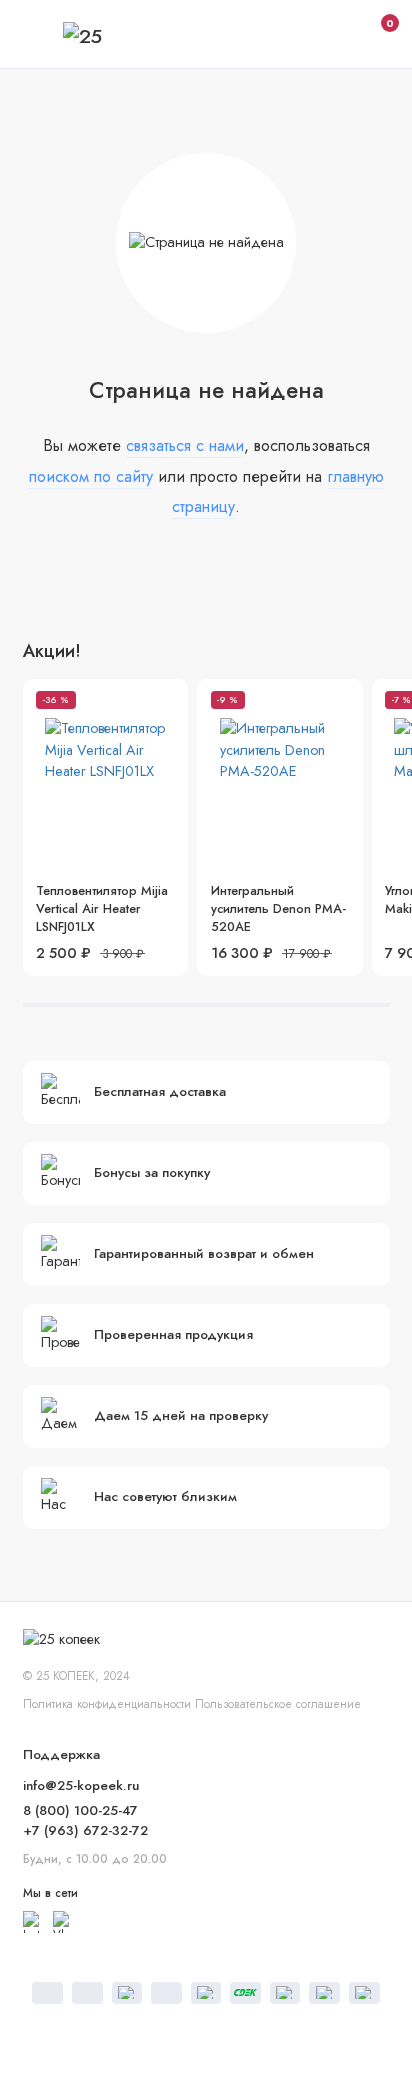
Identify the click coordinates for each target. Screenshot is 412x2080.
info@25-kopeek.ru (81, 1785)
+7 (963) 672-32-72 (85, 1830)
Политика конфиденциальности (107, 1703)
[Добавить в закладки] (166, 702)
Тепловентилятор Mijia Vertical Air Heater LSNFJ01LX (102, 909)
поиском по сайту (91, 476)
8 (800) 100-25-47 (80, 1810)
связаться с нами (185, 445)
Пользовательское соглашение (278, 1703)
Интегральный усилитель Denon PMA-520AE (278, 909)
